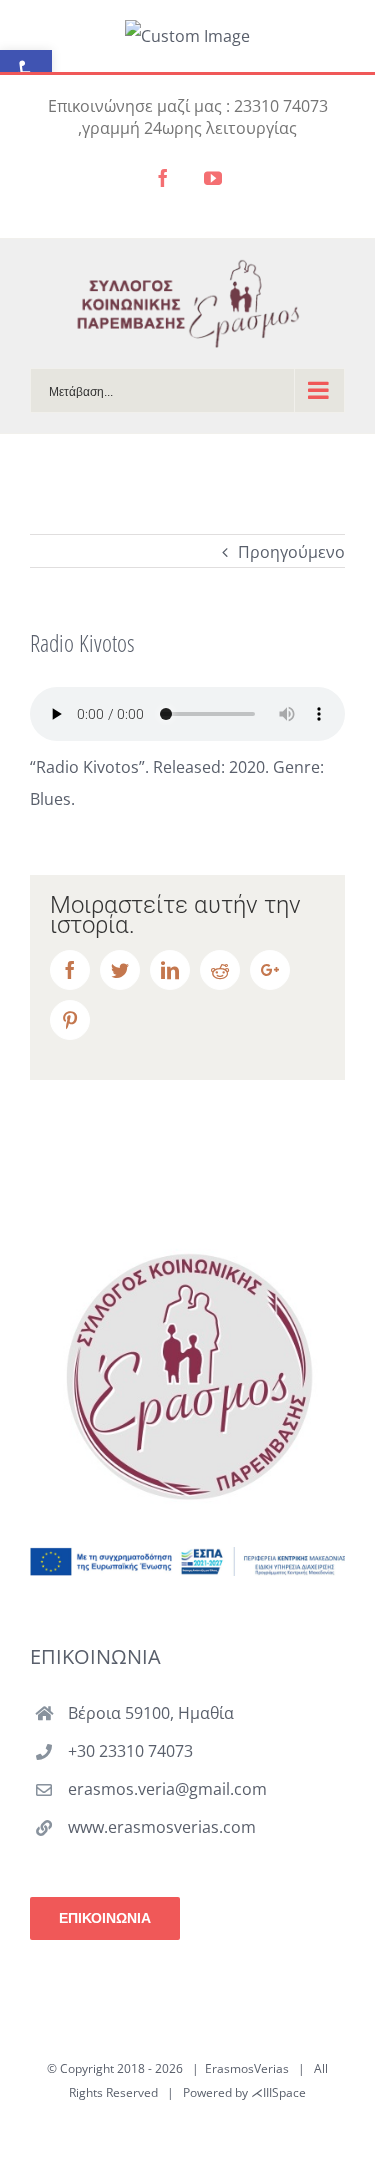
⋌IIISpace (278, 2092)
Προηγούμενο (291, 552)
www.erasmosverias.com (162, 1827)
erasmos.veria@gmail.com (167, 1789)
